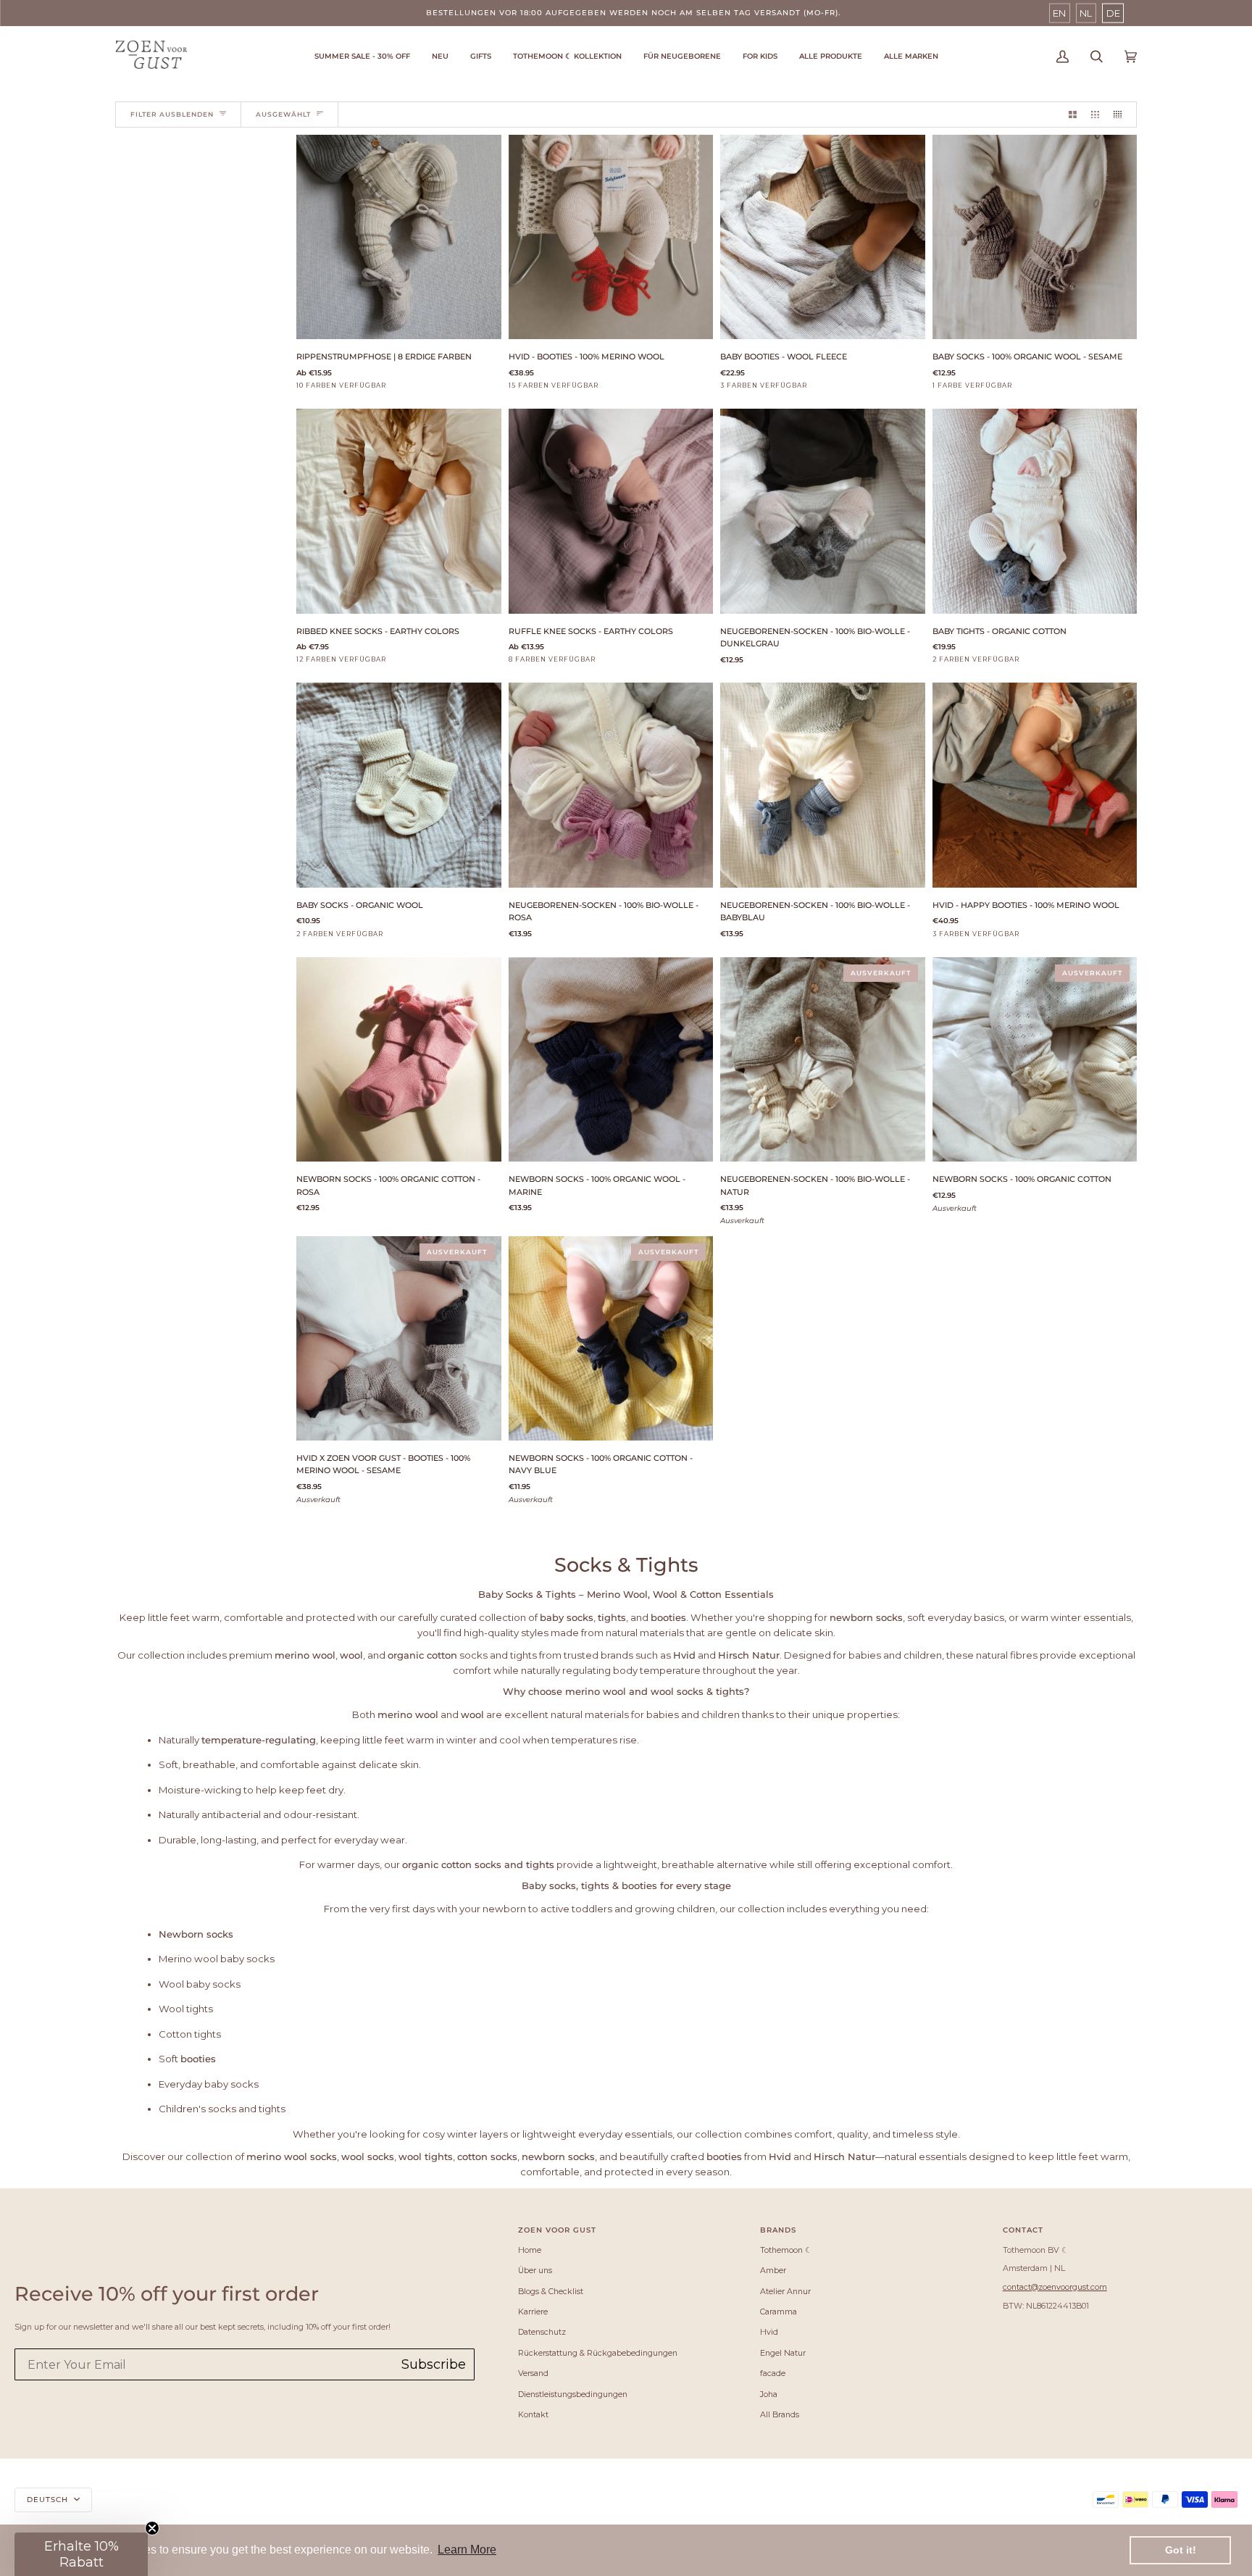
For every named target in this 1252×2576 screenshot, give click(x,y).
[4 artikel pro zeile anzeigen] (1121, 114)
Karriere (533, 2312)
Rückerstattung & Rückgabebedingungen (598, 2353)
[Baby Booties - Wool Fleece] (823, 237)
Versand (533, 2373)
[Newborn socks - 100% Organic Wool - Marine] (611, 1060)
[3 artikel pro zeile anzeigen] (1095, 114)
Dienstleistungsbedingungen (573, 2394)
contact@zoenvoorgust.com (1055, 2287)
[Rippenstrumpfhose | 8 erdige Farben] (399, 237)
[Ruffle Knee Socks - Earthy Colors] (611, 511)
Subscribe (434, 2364)
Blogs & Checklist (551, 2291)
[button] (567, 57)
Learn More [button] (467, 2550)
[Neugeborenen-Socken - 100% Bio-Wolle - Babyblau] (823, 785)
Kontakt (533, 2414)
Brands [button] (778, 2230)
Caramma (779, 2312)
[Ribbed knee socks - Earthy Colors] (399, 511)
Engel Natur (783, 2353)
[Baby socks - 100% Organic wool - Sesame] (1035, 237)
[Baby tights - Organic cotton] (1035, 511)
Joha (769, 2394)
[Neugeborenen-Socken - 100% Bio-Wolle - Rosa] (611, 785)
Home (530, 2250)
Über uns (535, 2270)
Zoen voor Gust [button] (557, 2230)
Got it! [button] (1181, 2550)
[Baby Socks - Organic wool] (399, 785)
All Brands (780, 2414)
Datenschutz (542, 2332)
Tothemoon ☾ (786, 2250)
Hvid (769, 2332)
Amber (773, 2270)
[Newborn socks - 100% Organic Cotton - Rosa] (399, 1060)
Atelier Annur (785, 2291)
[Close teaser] (152, 2528)
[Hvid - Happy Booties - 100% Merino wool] (1035, 785)
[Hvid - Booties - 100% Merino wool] (611, 237)
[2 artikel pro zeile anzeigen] (1073, 114)
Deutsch (49, 2500)
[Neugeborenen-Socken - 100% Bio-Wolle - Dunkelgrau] (823, 511)
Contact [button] (1023, 2230)
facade (773, 2373)
